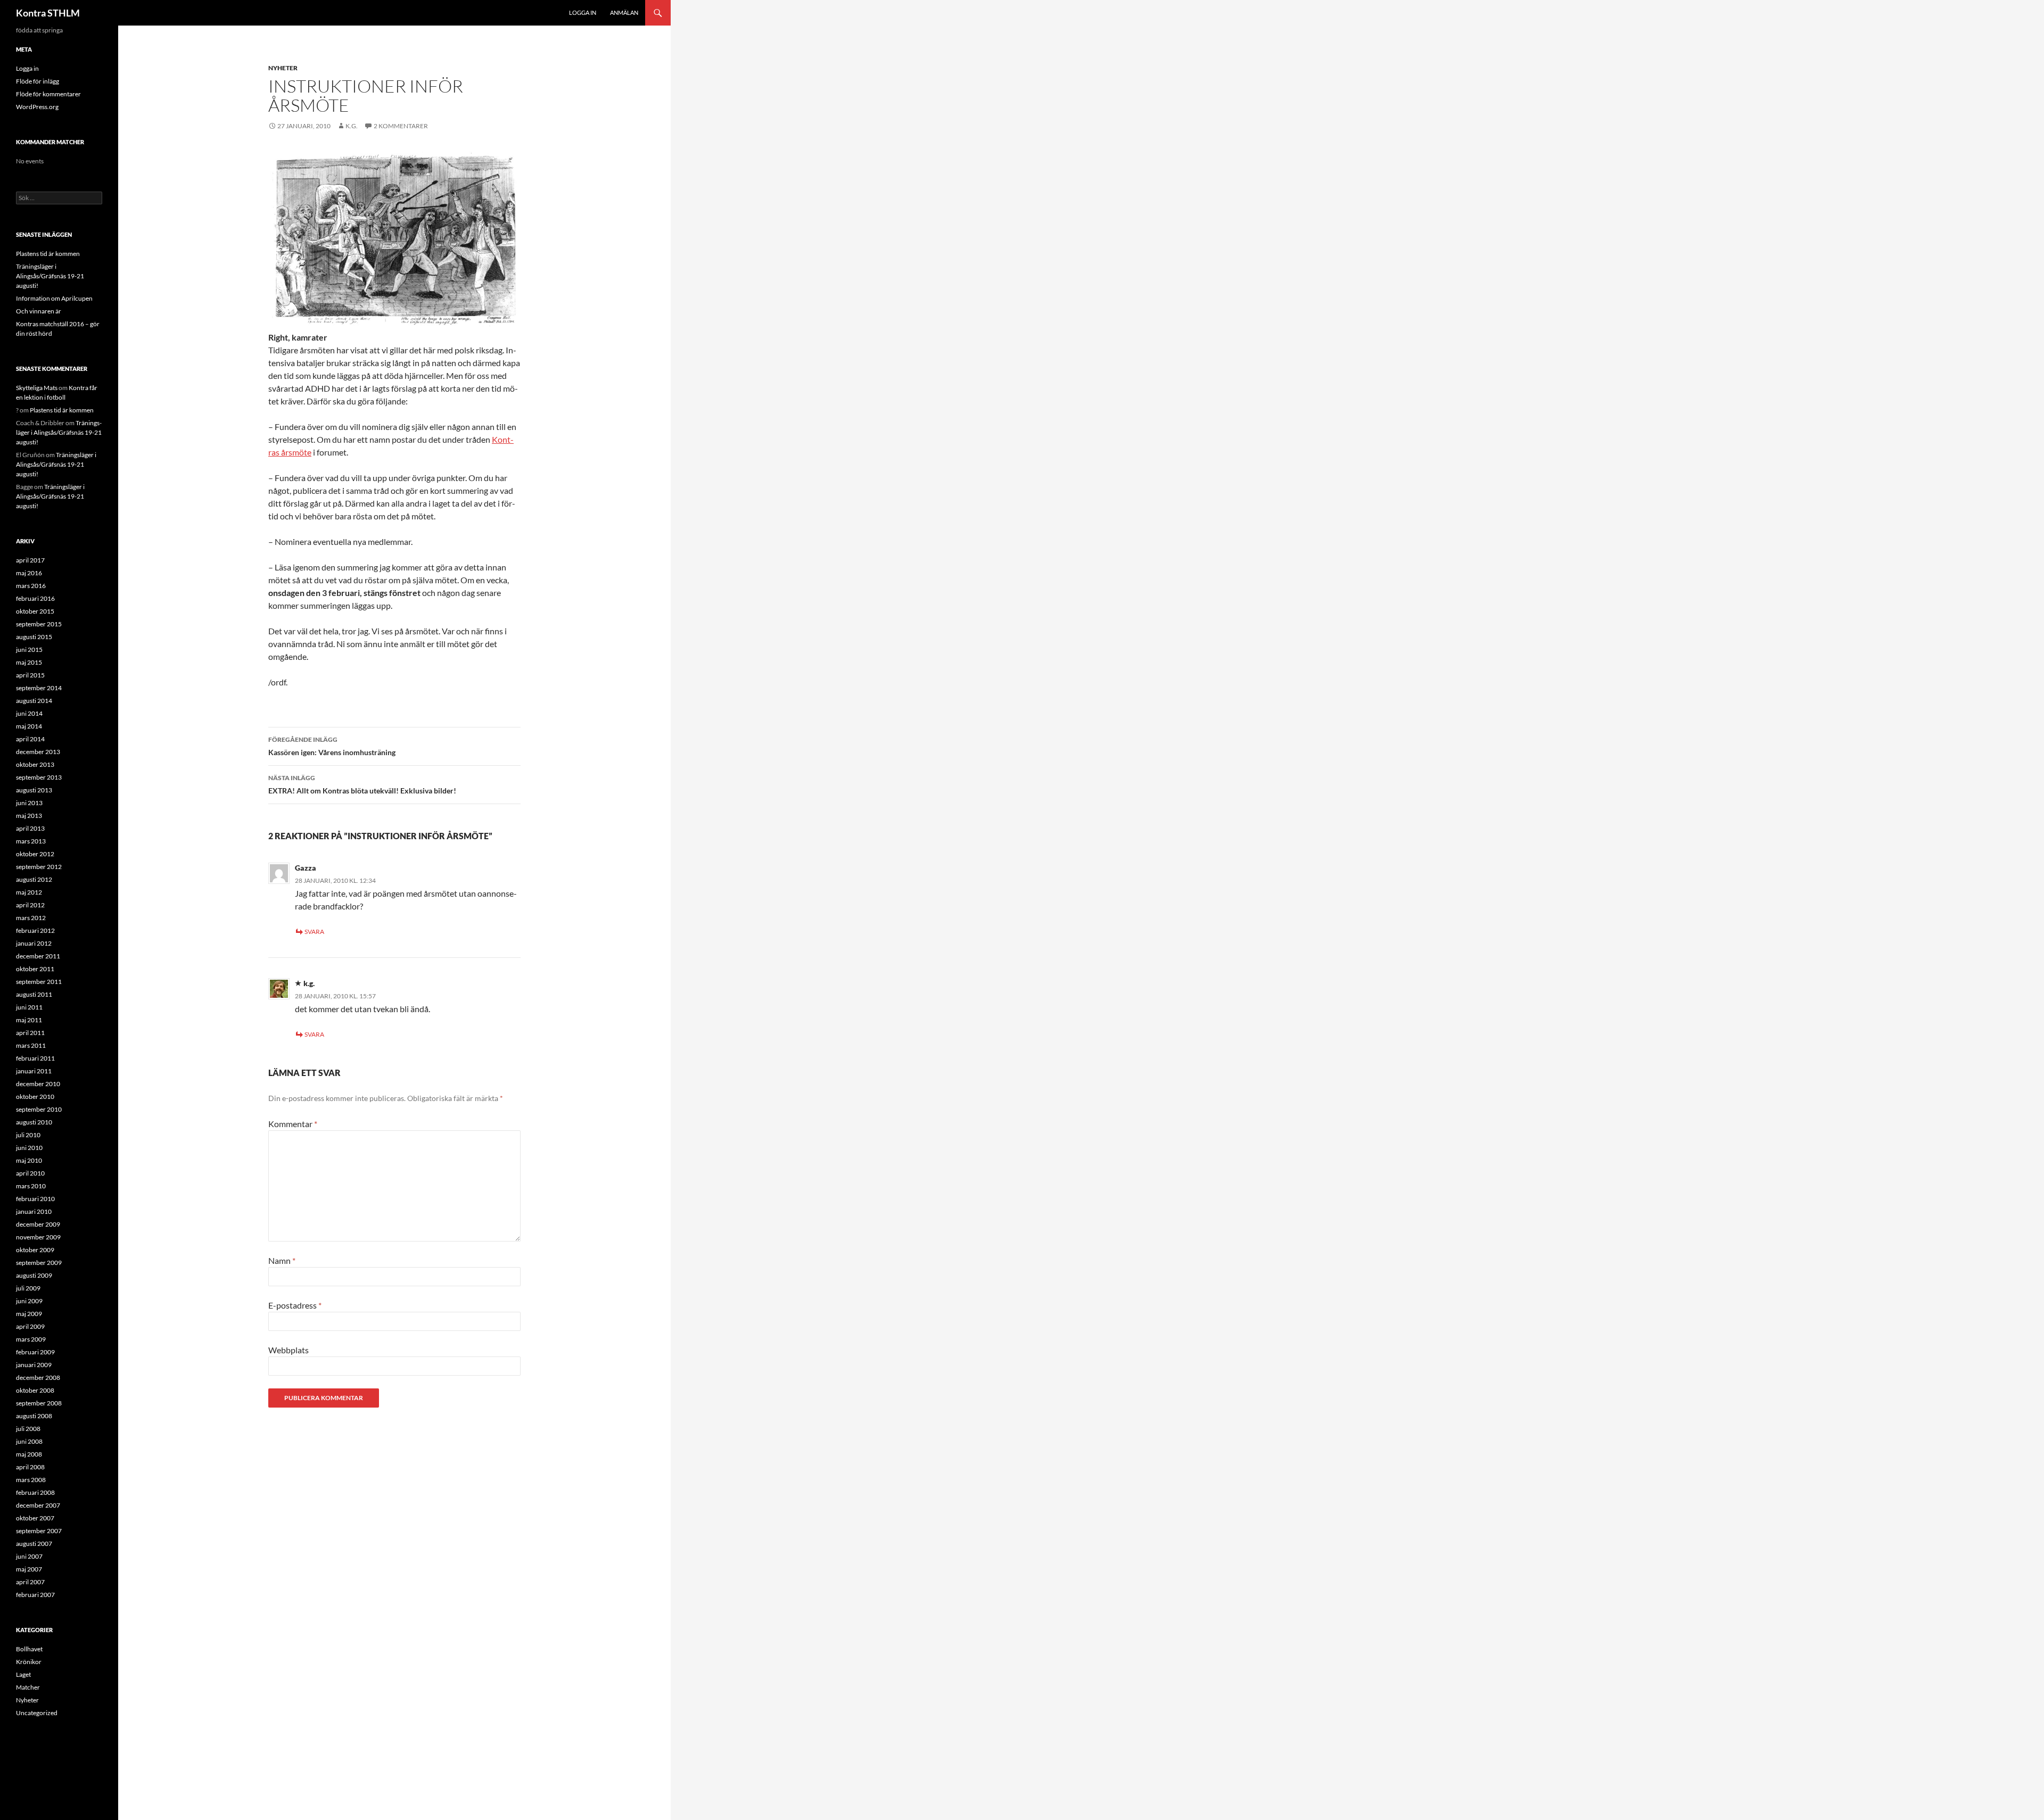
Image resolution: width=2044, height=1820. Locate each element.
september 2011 (39, 982)
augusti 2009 (34, 1275)
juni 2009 (29, 1301)
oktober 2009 (35, 1250)
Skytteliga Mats (37, 388)
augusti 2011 (34, 994)
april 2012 (30, 905)
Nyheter (283, 68)
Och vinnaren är (39, 311)
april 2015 (30, 675)
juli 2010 (28, 1135)
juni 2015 (29, 650)
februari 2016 (35, 598)
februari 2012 (35, 930)
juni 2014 (29, 713)
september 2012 (39, 867)
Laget (23, 1674)
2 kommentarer (401, 126)
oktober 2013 (35, 764)
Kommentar (293, 1124)
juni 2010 (29, 1148)
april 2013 (30, 828)
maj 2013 (29, 816)
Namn (282, 1260)
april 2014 (30, 739)
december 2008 (38, 1378)
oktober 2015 (35, 611)
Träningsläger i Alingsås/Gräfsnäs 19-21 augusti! (50, 276)
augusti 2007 (34, 1544)
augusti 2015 (34, 637)
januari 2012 (34, 943)
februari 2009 (35, 1352)
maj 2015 (29, 662)
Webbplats (289, 1350)
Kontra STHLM (48, 13)
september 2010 (39, 1109)
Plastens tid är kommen (48, 254)
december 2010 (38, 1084)
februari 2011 (35, 1058)
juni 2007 (29, 1556)
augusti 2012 (34, 879)
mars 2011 (31, 1045)
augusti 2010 (34, 1122)
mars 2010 (31, 1186)
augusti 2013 (34, 790)
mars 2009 (31, 1339)
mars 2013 (31, 841)
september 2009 (39, 1263)
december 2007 (38, 1505)
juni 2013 (29, 803)
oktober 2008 (35, 1390)
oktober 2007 (35, 1518)
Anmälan (624, 13)
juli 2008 (28, 1429)
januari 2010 (34, 1211)
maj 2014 (29, 726)
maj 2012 (29, 892)
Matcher (28, 1687)
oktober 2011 (35, 969)
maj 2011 (29, 1020)
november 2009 (38, 1237)
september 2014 (39, 688)
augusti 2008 (34, 1416)
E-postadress (295, 1305)
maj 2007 (29, 1569)
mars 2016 (31, 586)
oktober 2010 (35, 1097)
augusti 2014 (34, 701)
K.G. (352, 126)
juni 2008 (29, 1441)
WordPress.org (37, 107)
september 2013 (39, 777)
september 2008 (39, 1403)
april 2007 (30, 1582)
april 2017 (30, 560)
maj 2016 (29, 573)
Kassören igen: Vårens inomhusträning (332, 746)
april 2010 (30, 1173)
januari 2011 (34, 1071)
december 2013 (38, 752)
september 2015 (39, 624)
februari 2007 (35, 1595)
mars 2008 (31, 1480)
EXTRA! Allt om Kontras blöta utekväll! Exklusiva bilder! (362, 784)
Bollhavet (29, 1649)
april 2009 (30, 1326)
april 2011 (30, 1033)
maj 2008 (29, 1454)
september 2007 (39, 1531)
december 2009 (38, 1224)
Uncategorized (37, 1713)
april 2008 (30, 1467)
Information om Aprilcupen (54, 298)
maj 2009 (29, 1314)
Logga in (583, 13)
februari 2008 (35, 1492)
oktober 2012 (35, 854)
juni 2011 (29, 1007)
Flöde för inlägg (38, 81)
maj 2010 (29, 1160)
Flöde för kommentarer (48, 94)
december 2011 (38, 956)
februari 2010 (35, 1199)
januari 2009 (34, 1365)
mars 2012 (31, 918)
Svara (314, 932)
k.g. (309, 983)
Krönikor (29, 1662)
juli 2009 (28, 1288)
